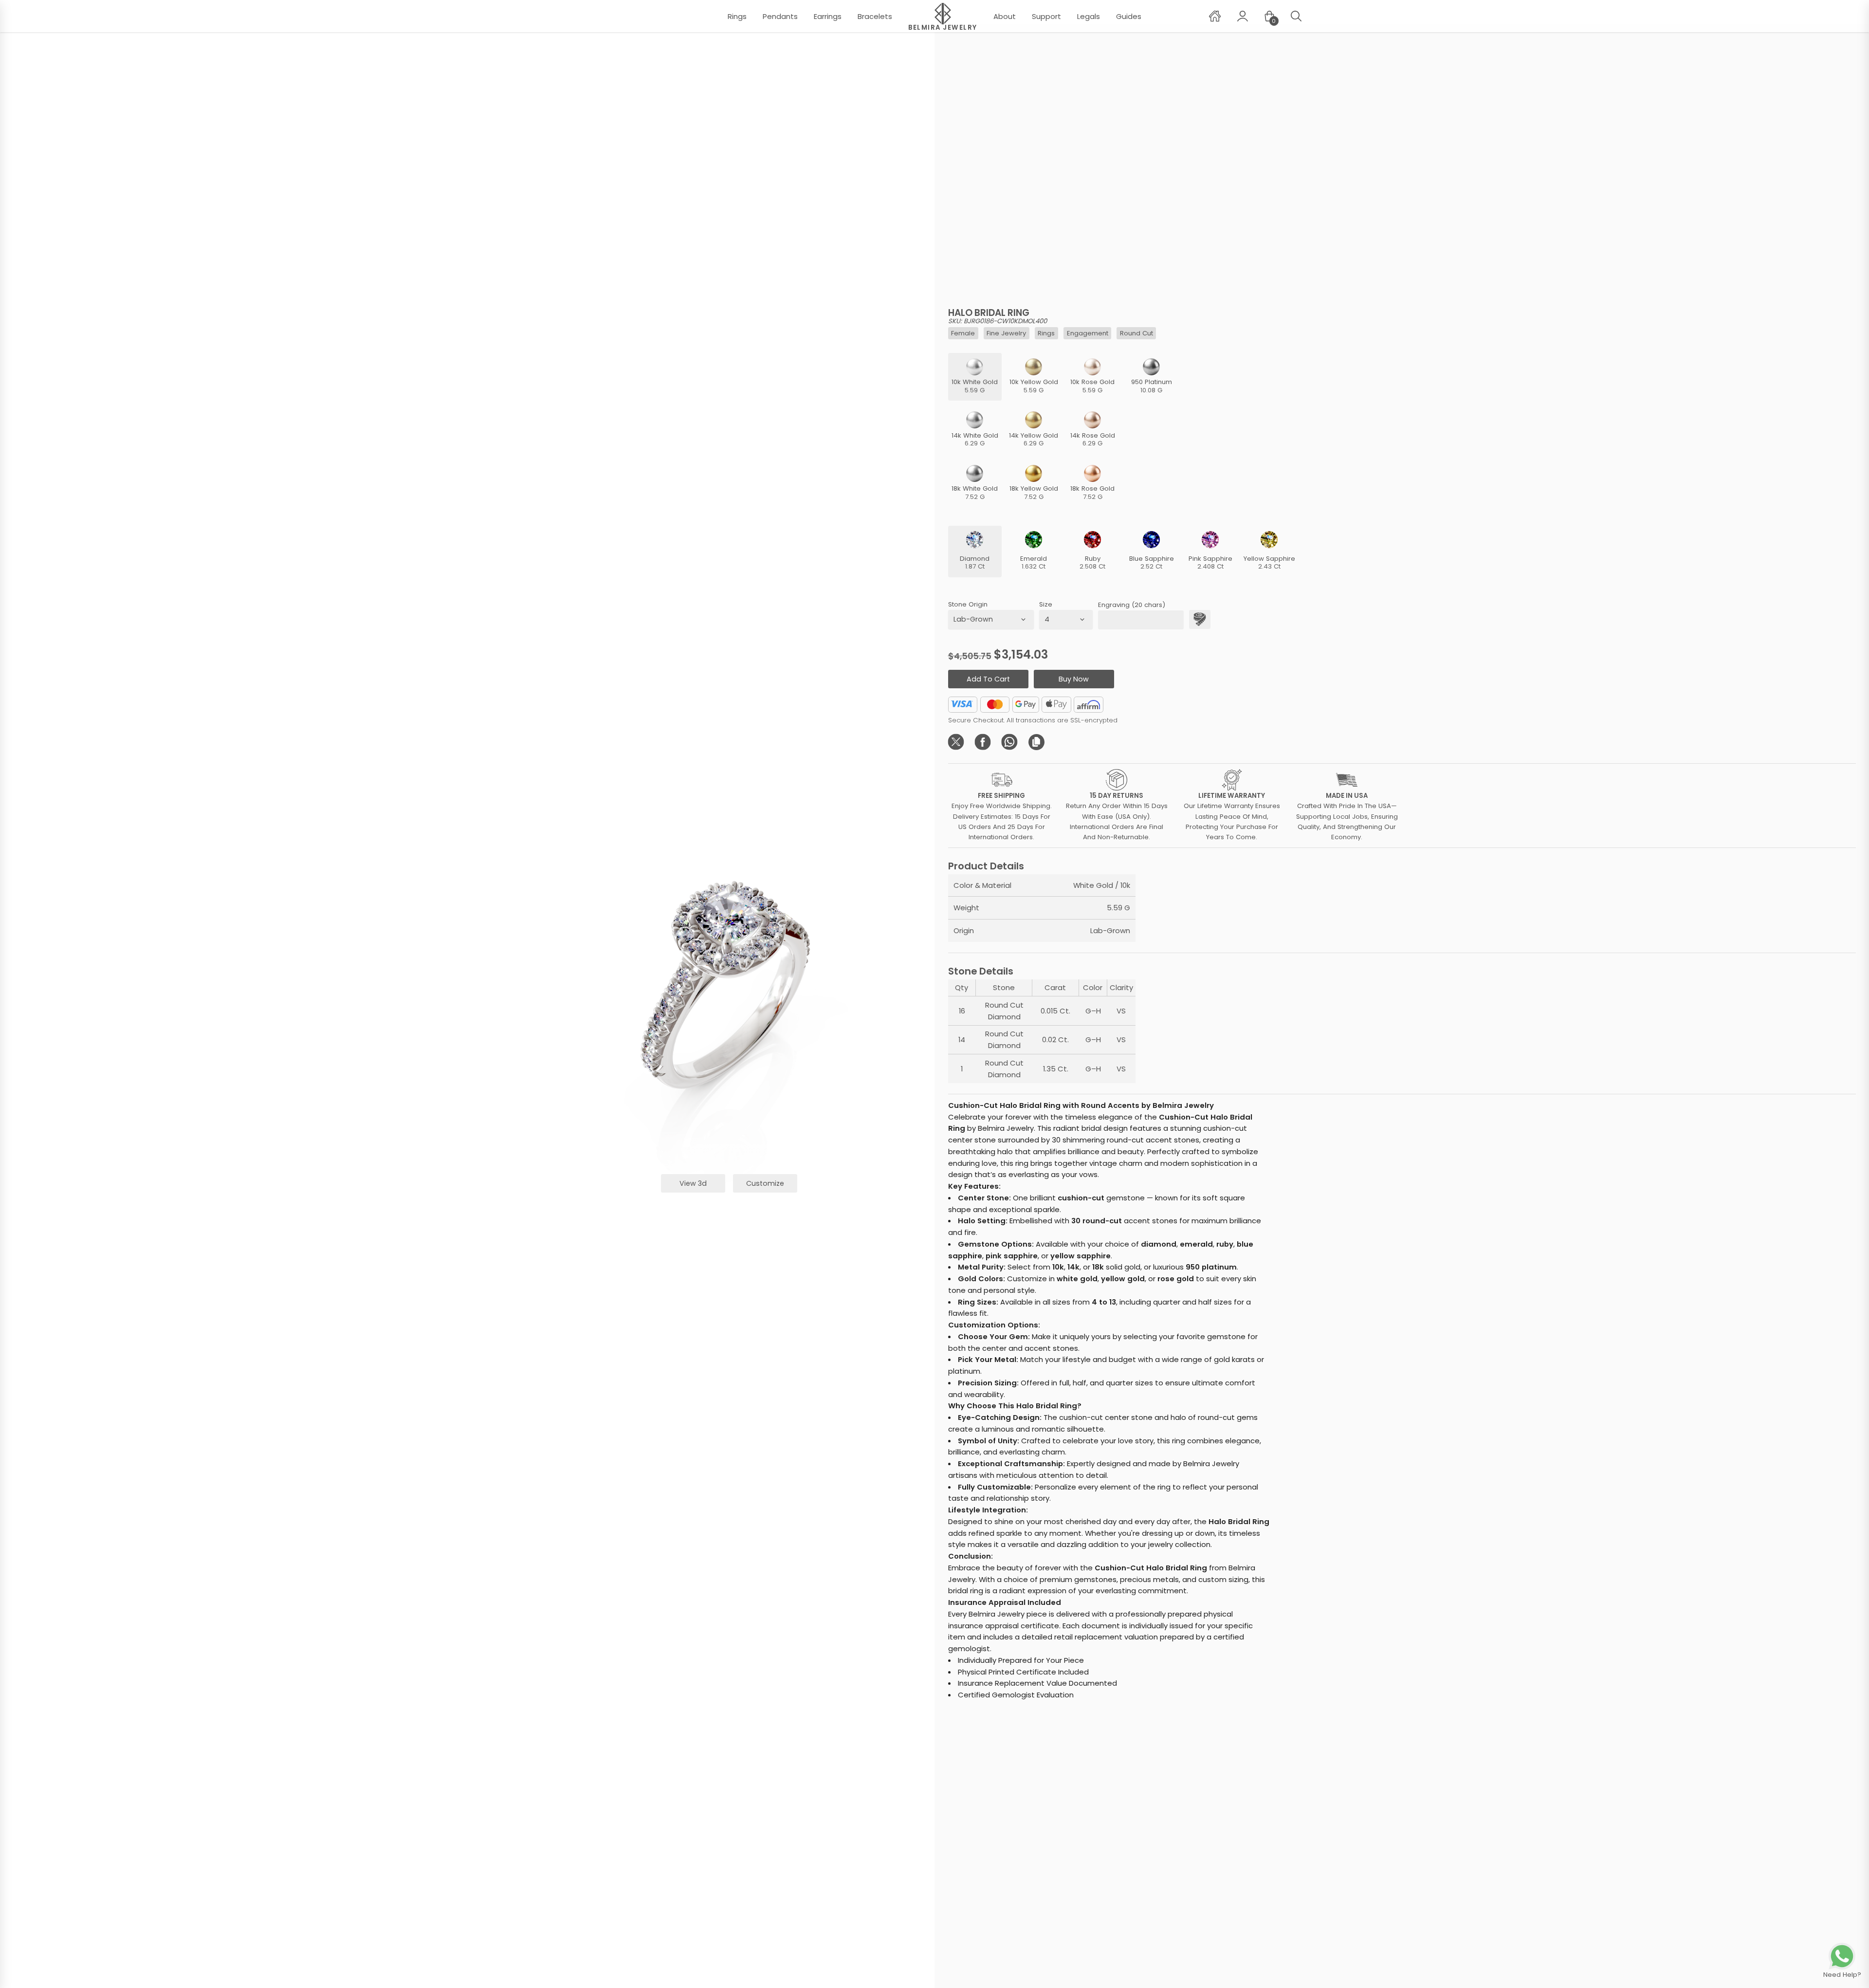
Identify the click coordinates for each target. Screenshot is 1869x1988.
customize (765, 1183)
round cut (1136, 333)
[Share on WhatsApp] (1010, 742)
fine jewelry (1006, 333)
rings (1046, 333)
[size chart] (1200, 619)
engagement (1088, 333)
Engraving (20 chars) (1132, 605)
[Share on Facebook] (983, 742)
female (963, 333)
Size (1046, 604)
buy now (1074, 679)
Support (1046, 16)
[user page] (1243, 16)
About (1005, 16)
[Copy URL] (1036, 742)
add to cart (988, 679)
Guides (1129, 16)
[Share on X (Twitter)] (956, 742)
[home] (1215, 16)
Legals (1089, 16)
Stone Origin (968, 604)
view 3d (693, 1183)
